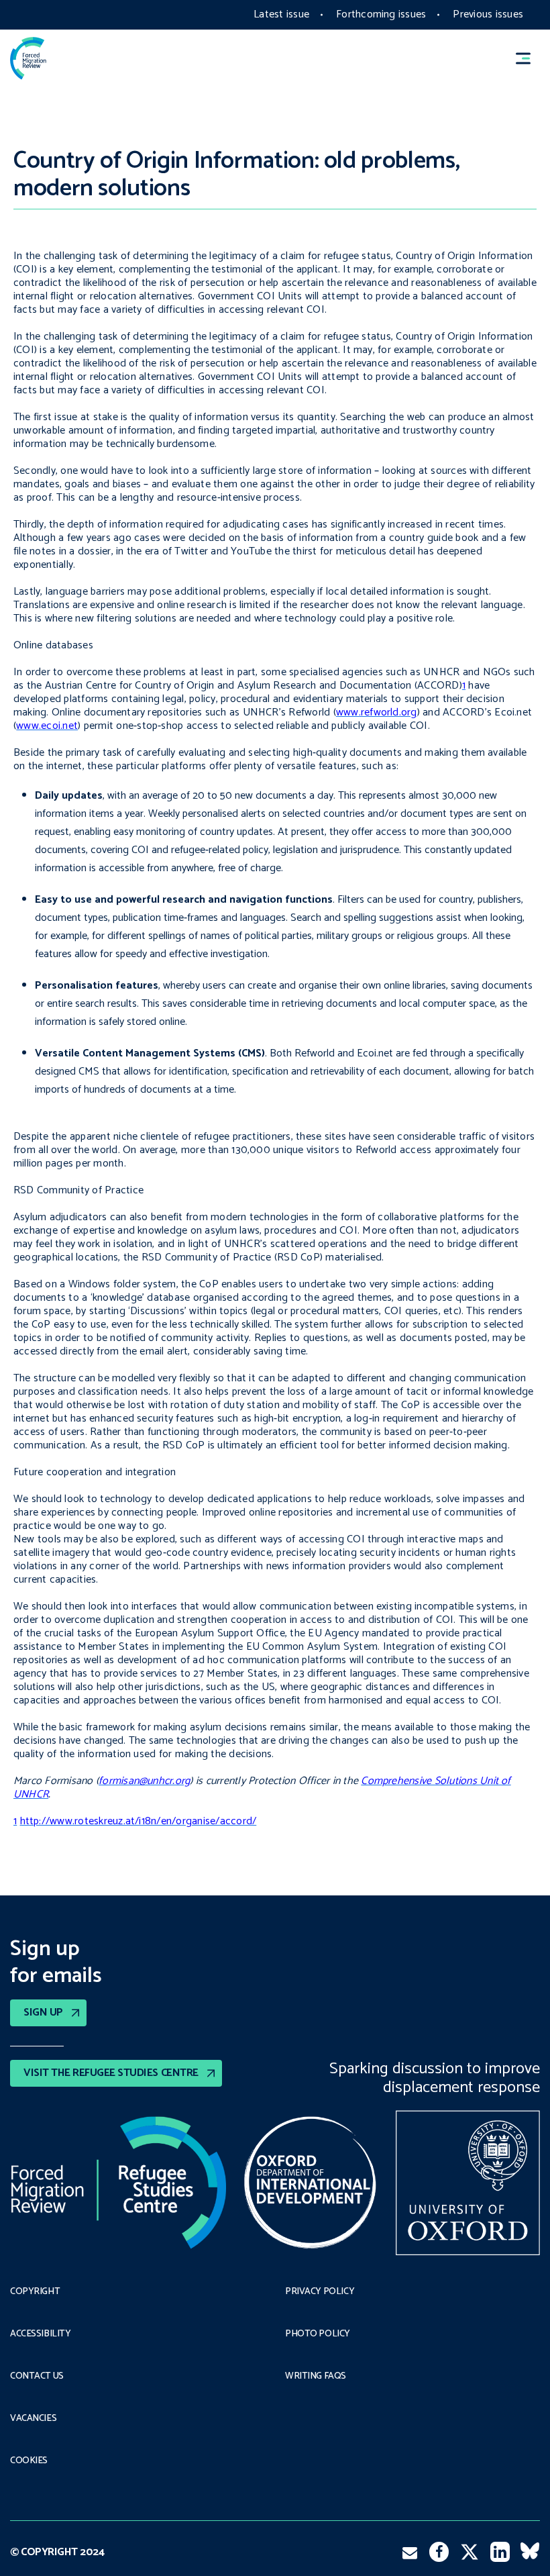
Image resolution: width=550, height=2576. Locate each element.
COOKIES (29, 2461)
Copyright (35, 2292)
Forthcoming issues (381, 14)
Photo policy (318, 2334)
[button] (529, 58)
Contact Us (37, 2377)
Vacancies (33, 2419)
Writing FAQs (316, 2377)
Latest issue (281, 14)
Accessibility (41, 2334)
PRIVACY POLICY (320, 2292)
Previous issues (488, 14)
